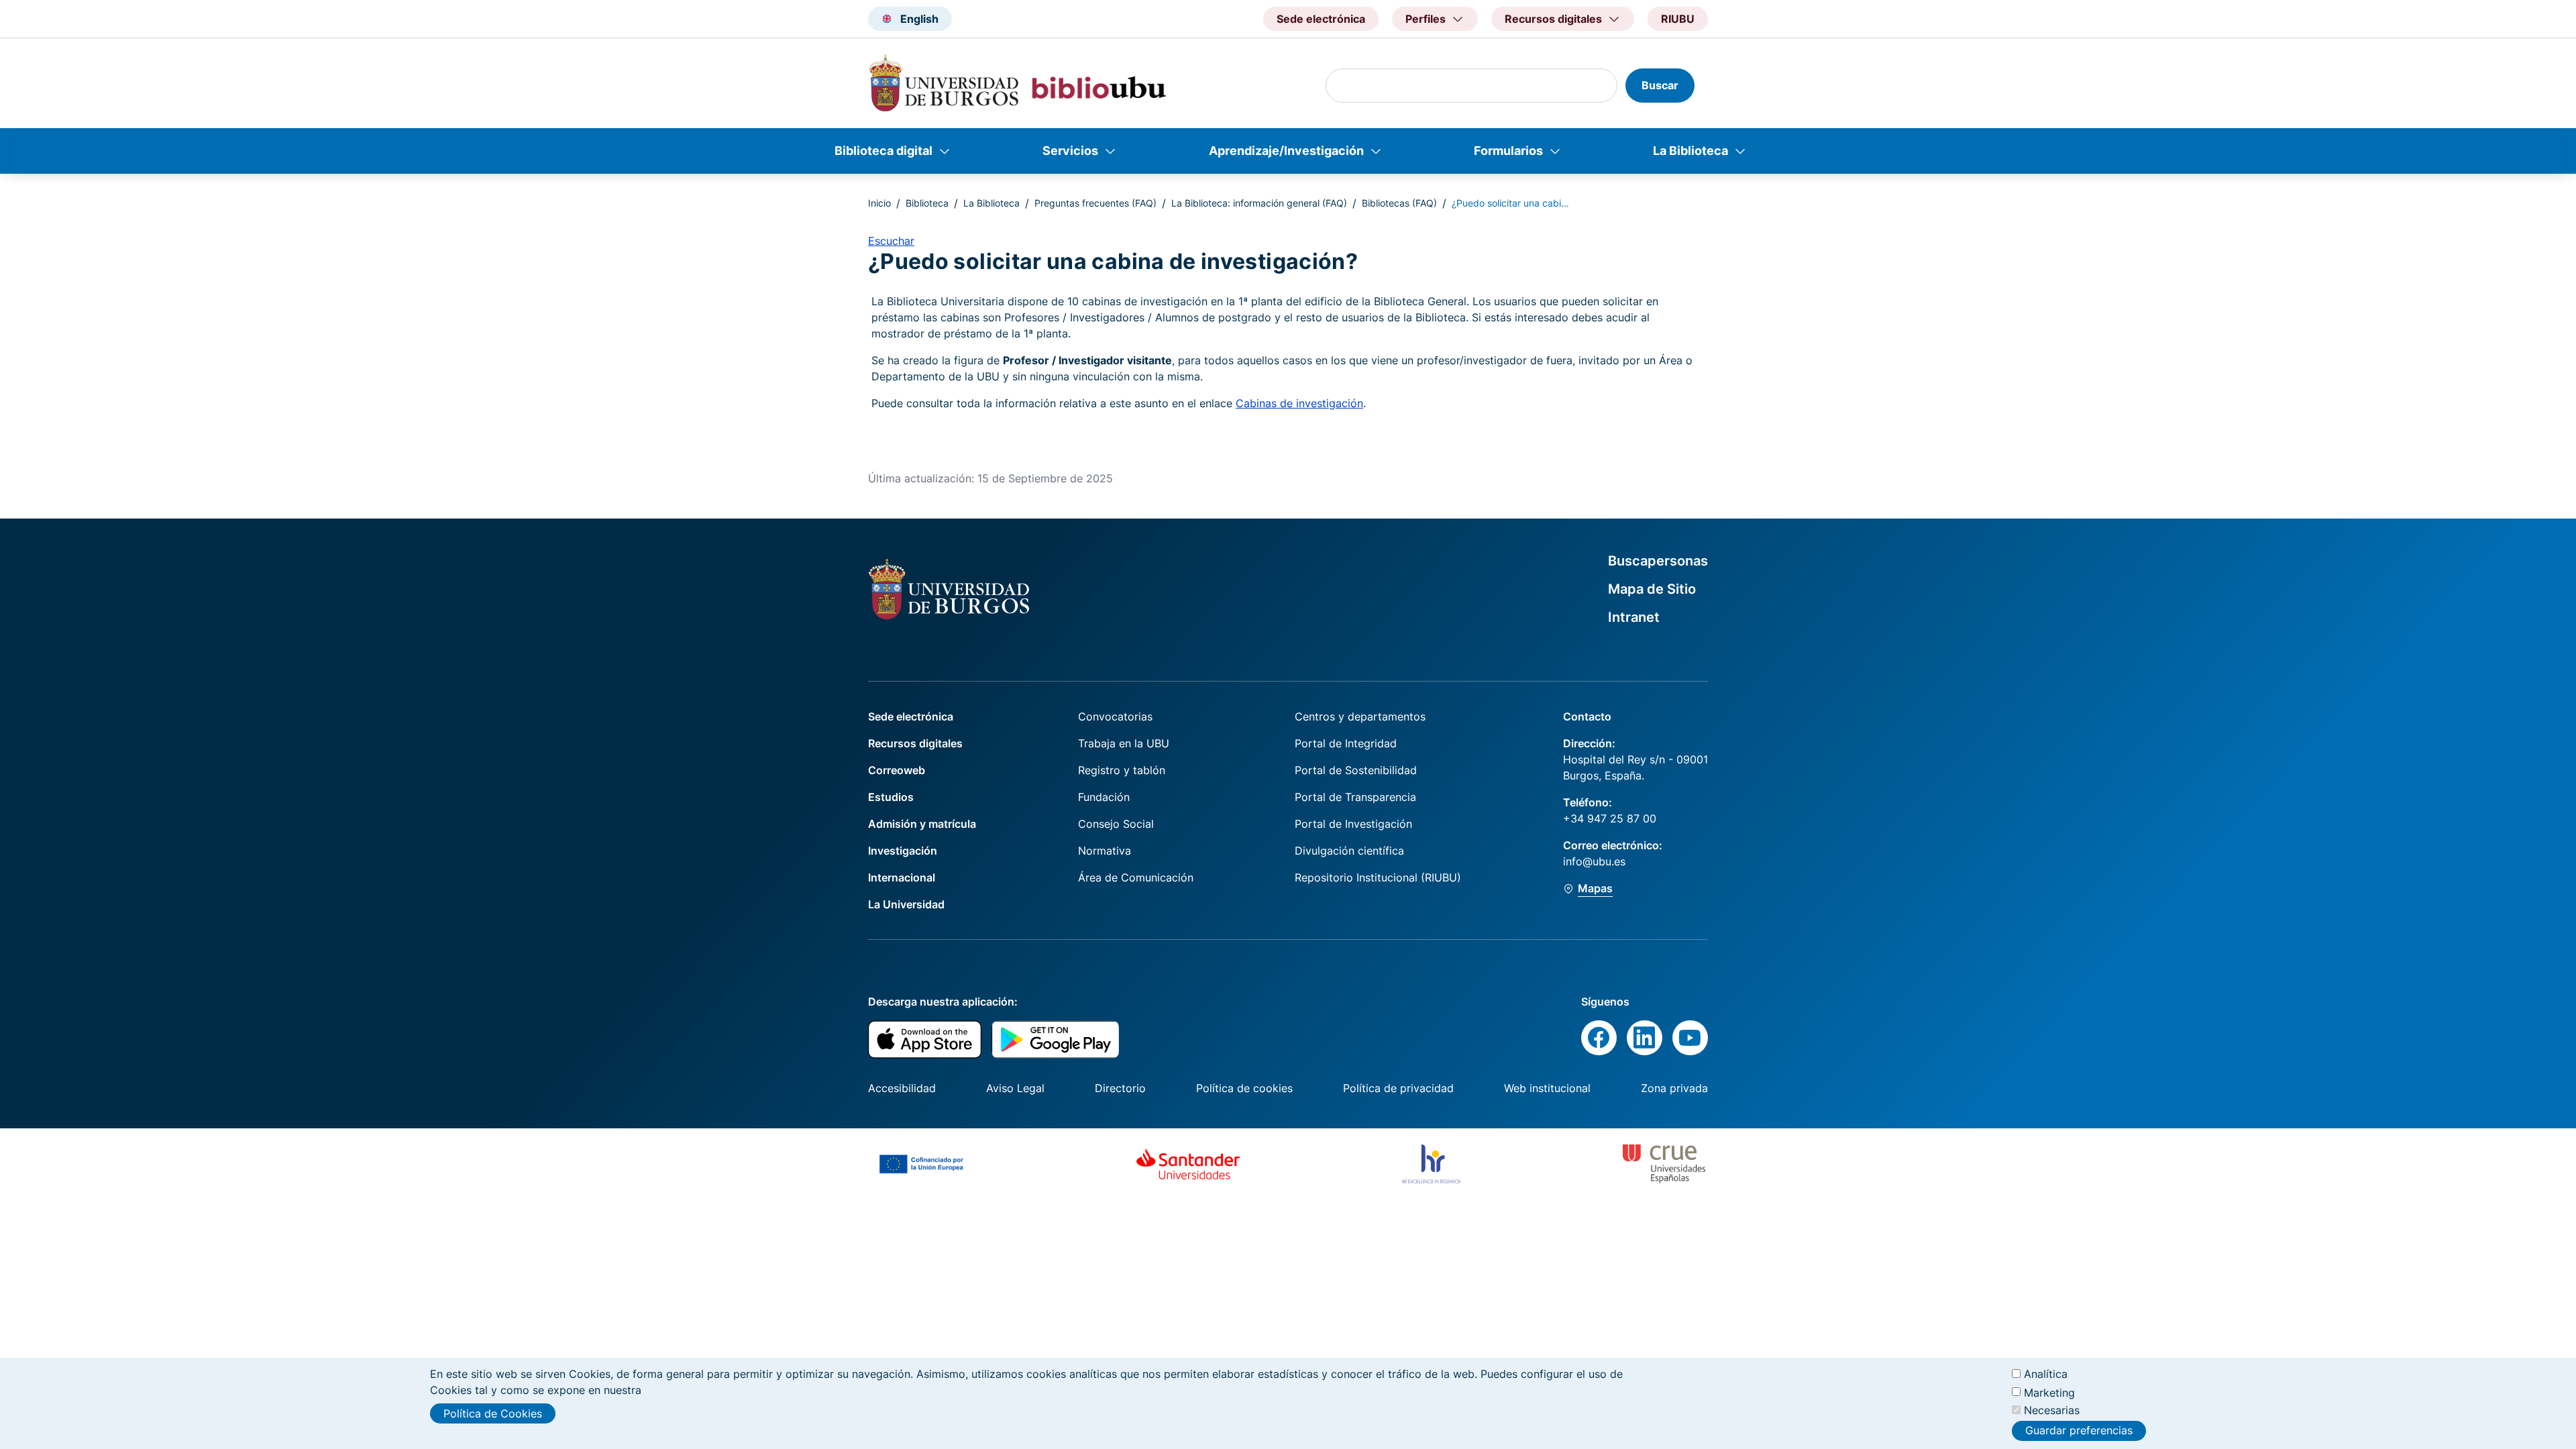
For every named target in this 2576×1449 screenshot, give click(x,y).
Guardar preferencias (2079, 1431)
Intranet (1634, 617)
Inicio (879, 203)
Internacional (902, 877)
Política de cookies (1244, 1088)
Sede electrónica (1321, 19)
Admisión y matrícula (922, 824)
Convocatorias (1115, 716)
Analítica (2046, 1374)
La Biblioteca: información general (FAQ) (1259, 203)
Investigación (903, 851)
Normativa (1105, 851)
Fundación (1104, 797)
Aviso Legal (1015, 1088)
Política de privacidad (1398, 1088)
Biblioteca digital (883, 151)
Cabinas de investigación (1299, 403)
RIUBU (1678, 19)
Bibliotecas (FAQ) (1399, 203)
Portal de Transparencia (1355, 797)
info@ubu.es (1594, 861)
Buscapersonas (1658, 561)
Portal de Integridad (1346, 743)
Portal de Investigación (1353, 824)
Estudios (891, 797)
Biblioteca (927, 203)
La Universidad (906, 904)
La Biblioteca (1690, 151)
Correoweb (897, 770)
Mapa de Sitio (1652, 589)
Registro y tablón (1122, 770)
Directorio (1120, 1088)
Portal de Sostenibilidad (1356, 770)
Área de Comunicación (1136, 877)
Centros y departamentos (1360, 716)
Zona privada (1674, 1088)
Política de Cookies (493, 1413)
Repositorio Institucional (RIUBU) (1378, 877)
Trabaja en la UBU (1124, 743)
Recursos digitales (915, 743)
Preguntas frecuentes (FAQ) (1095, 203)
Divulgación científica (1349, 851)
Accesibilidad (902, 1088)
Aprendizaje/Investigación (1286, 151)
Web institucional (1547, 1088)
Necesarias (2052, 1410)
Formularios (1508, 151)
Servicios (1070, 151)
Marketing (2049, 1392)
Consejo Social (1116, 824)
